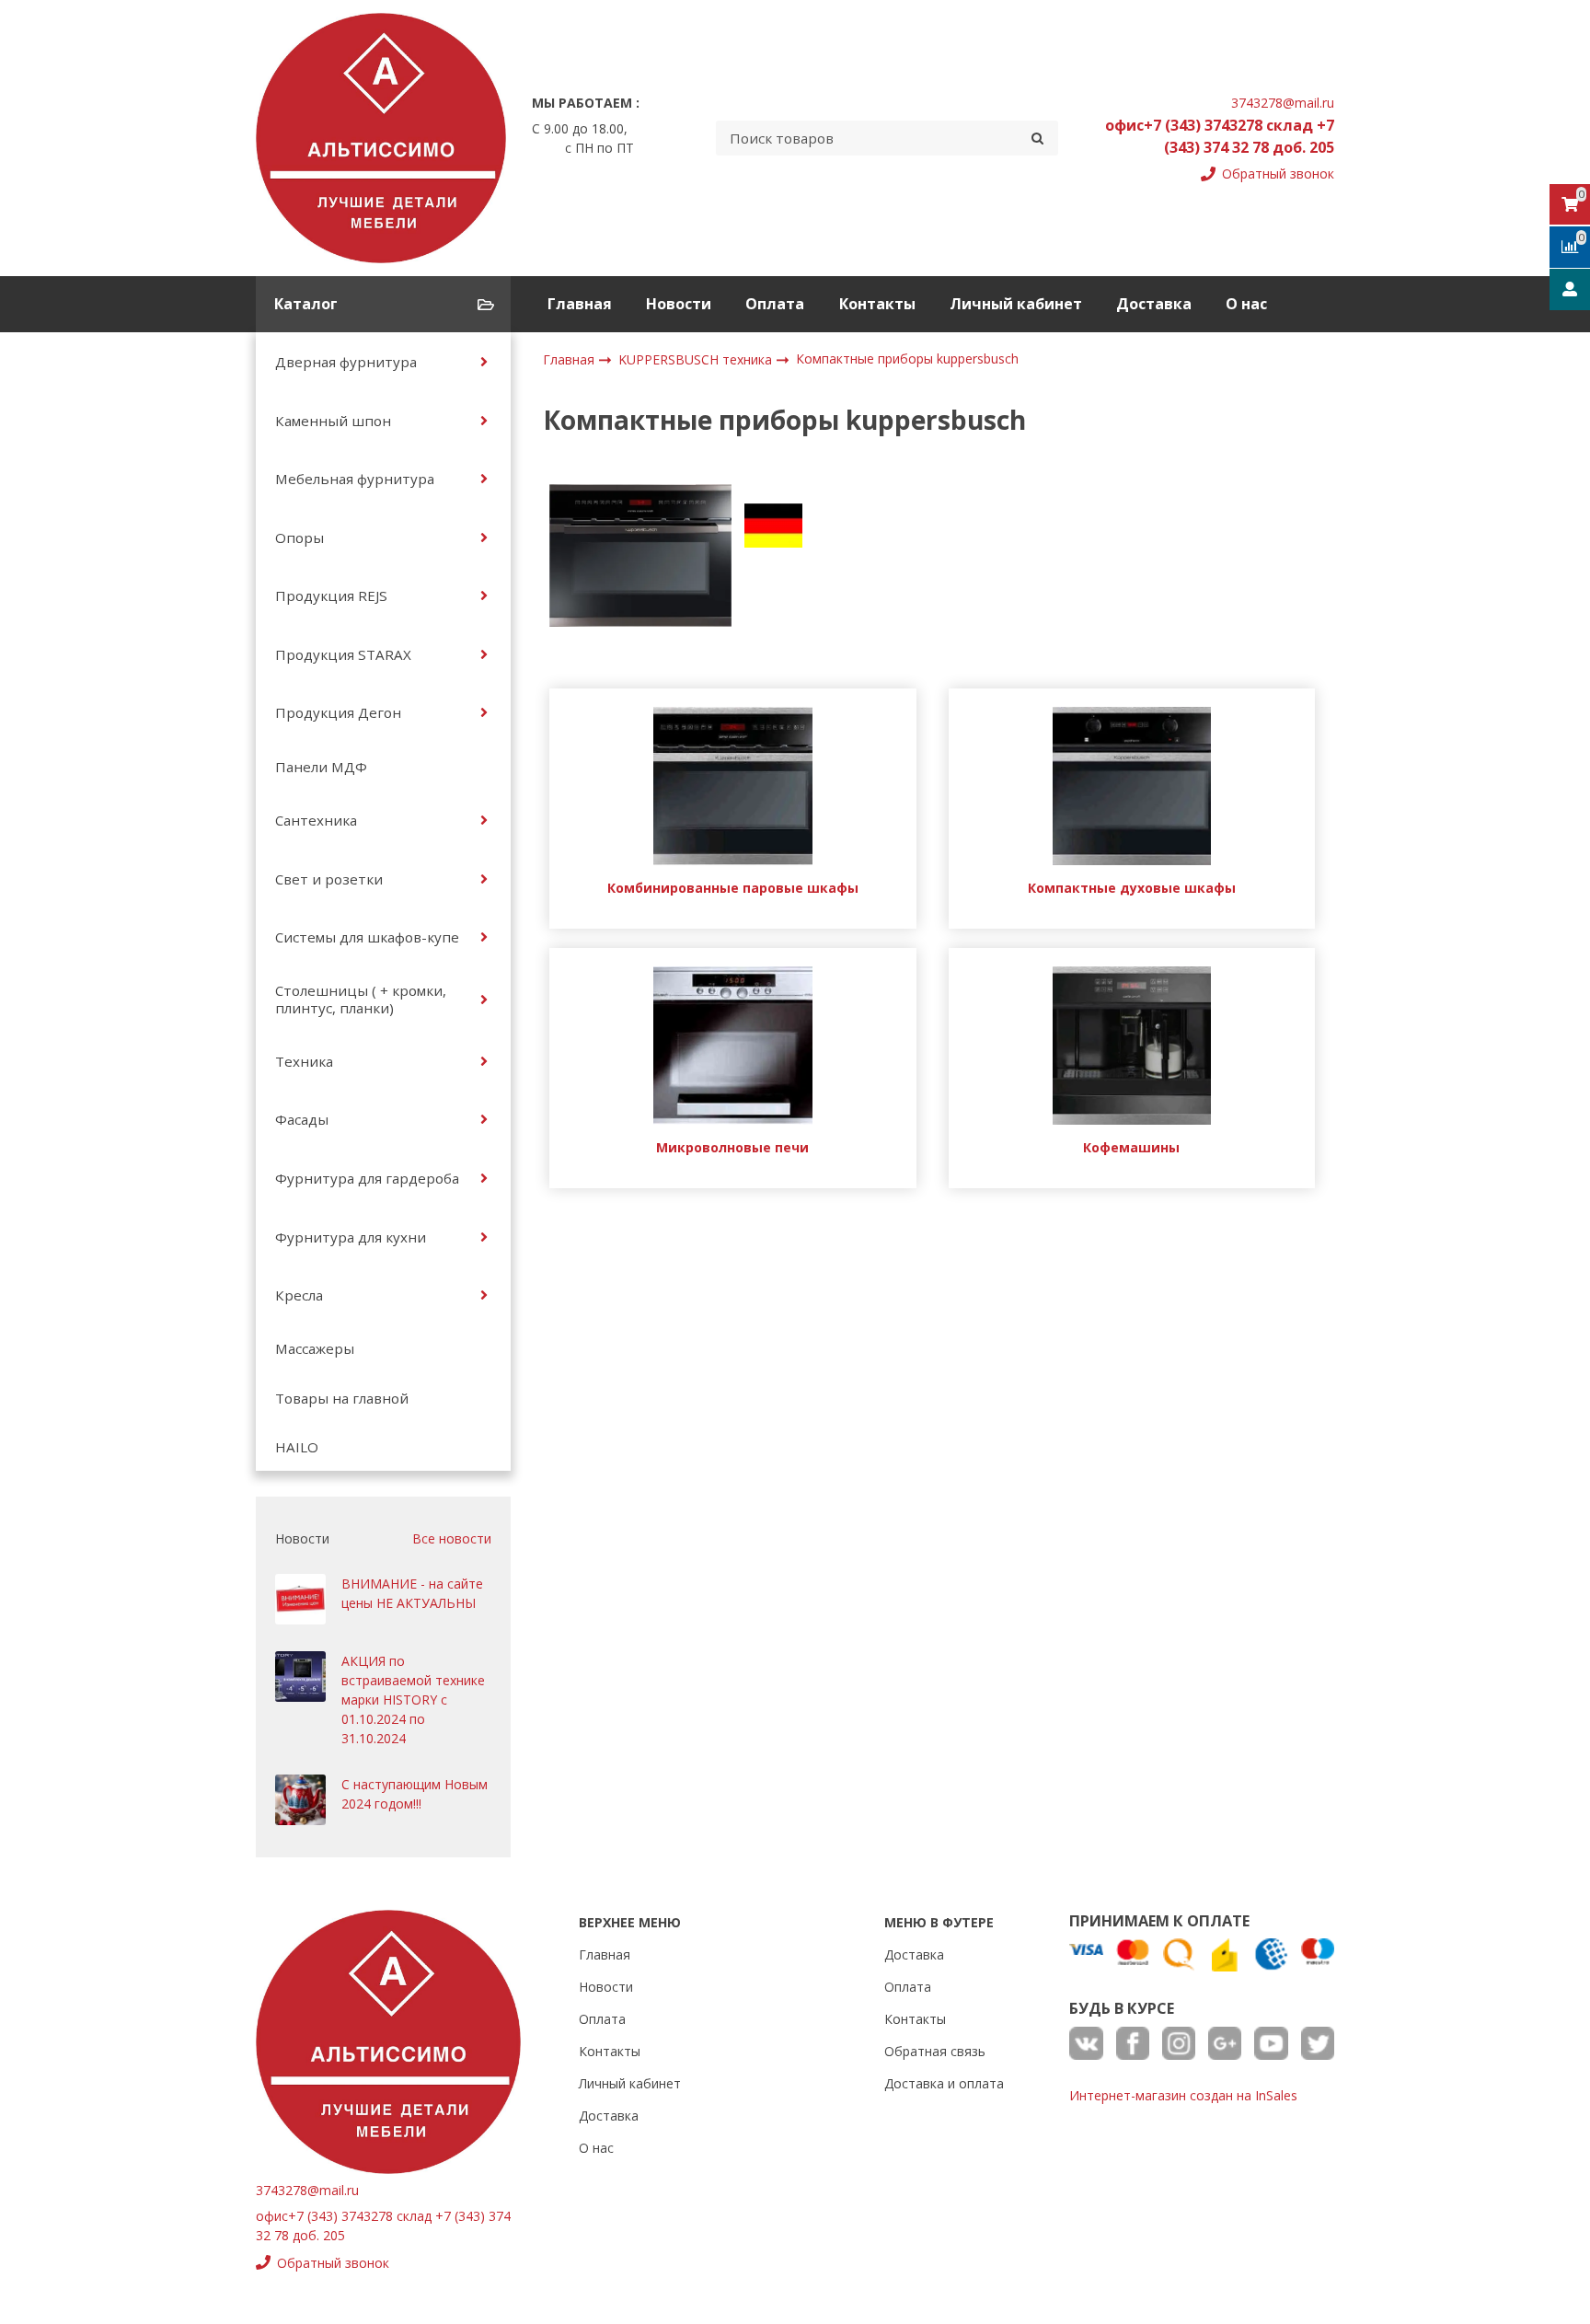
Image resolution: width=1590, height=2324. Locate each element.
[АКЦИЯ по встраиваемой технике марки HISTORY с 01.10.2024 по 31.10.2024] (300, 1677)
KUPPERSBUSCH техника (697, 359)
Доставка (1154, 304)
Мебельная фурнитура (355, 479)
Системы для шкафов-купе (367, 937)
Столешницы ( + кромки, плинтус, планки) (361, 999)
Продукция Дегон (338, 712)
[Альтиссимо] (381, 138)
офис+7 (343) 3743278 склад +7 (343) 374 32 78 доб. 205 (1220, 136)
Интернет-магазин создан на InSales (1183, 2095)
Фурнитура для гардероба (367, 1178)
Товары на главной (342, 1398)
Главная (580, 304)
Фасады (302, 1119)
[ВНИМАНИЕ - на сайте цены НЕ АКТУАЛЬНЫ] (300, 1599)
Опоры (300, 538)
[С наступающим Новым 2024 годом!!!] (300, 1800)
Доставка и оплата (944, 2083)
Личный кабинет (1016, 304)
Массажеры (315, 1348)
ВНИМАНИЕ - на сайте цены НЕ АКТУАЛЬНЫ (412, 1593)
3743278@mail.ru (1283, 103)
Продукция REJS (331, 595)
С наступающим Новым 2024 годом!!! (415, 1794)
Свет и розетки (329, 879)
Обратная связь (935, 2051)
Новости (679, 304)
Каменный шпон (333, 421)
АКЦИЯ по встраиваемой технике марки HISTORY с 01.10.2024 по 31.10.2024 (413, 1700)
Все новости (452, 1538)
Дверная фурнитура (346, 362)
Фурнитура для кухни (351, 1237)
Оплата (775, 304)
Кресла (299, 1295)
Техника (304, 1061)
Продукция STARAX (343, 654)
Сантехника (316, 820)
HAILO (297, 1447)
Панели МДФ (321, 767)
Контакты (877, 304)
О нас (1246, 304)
